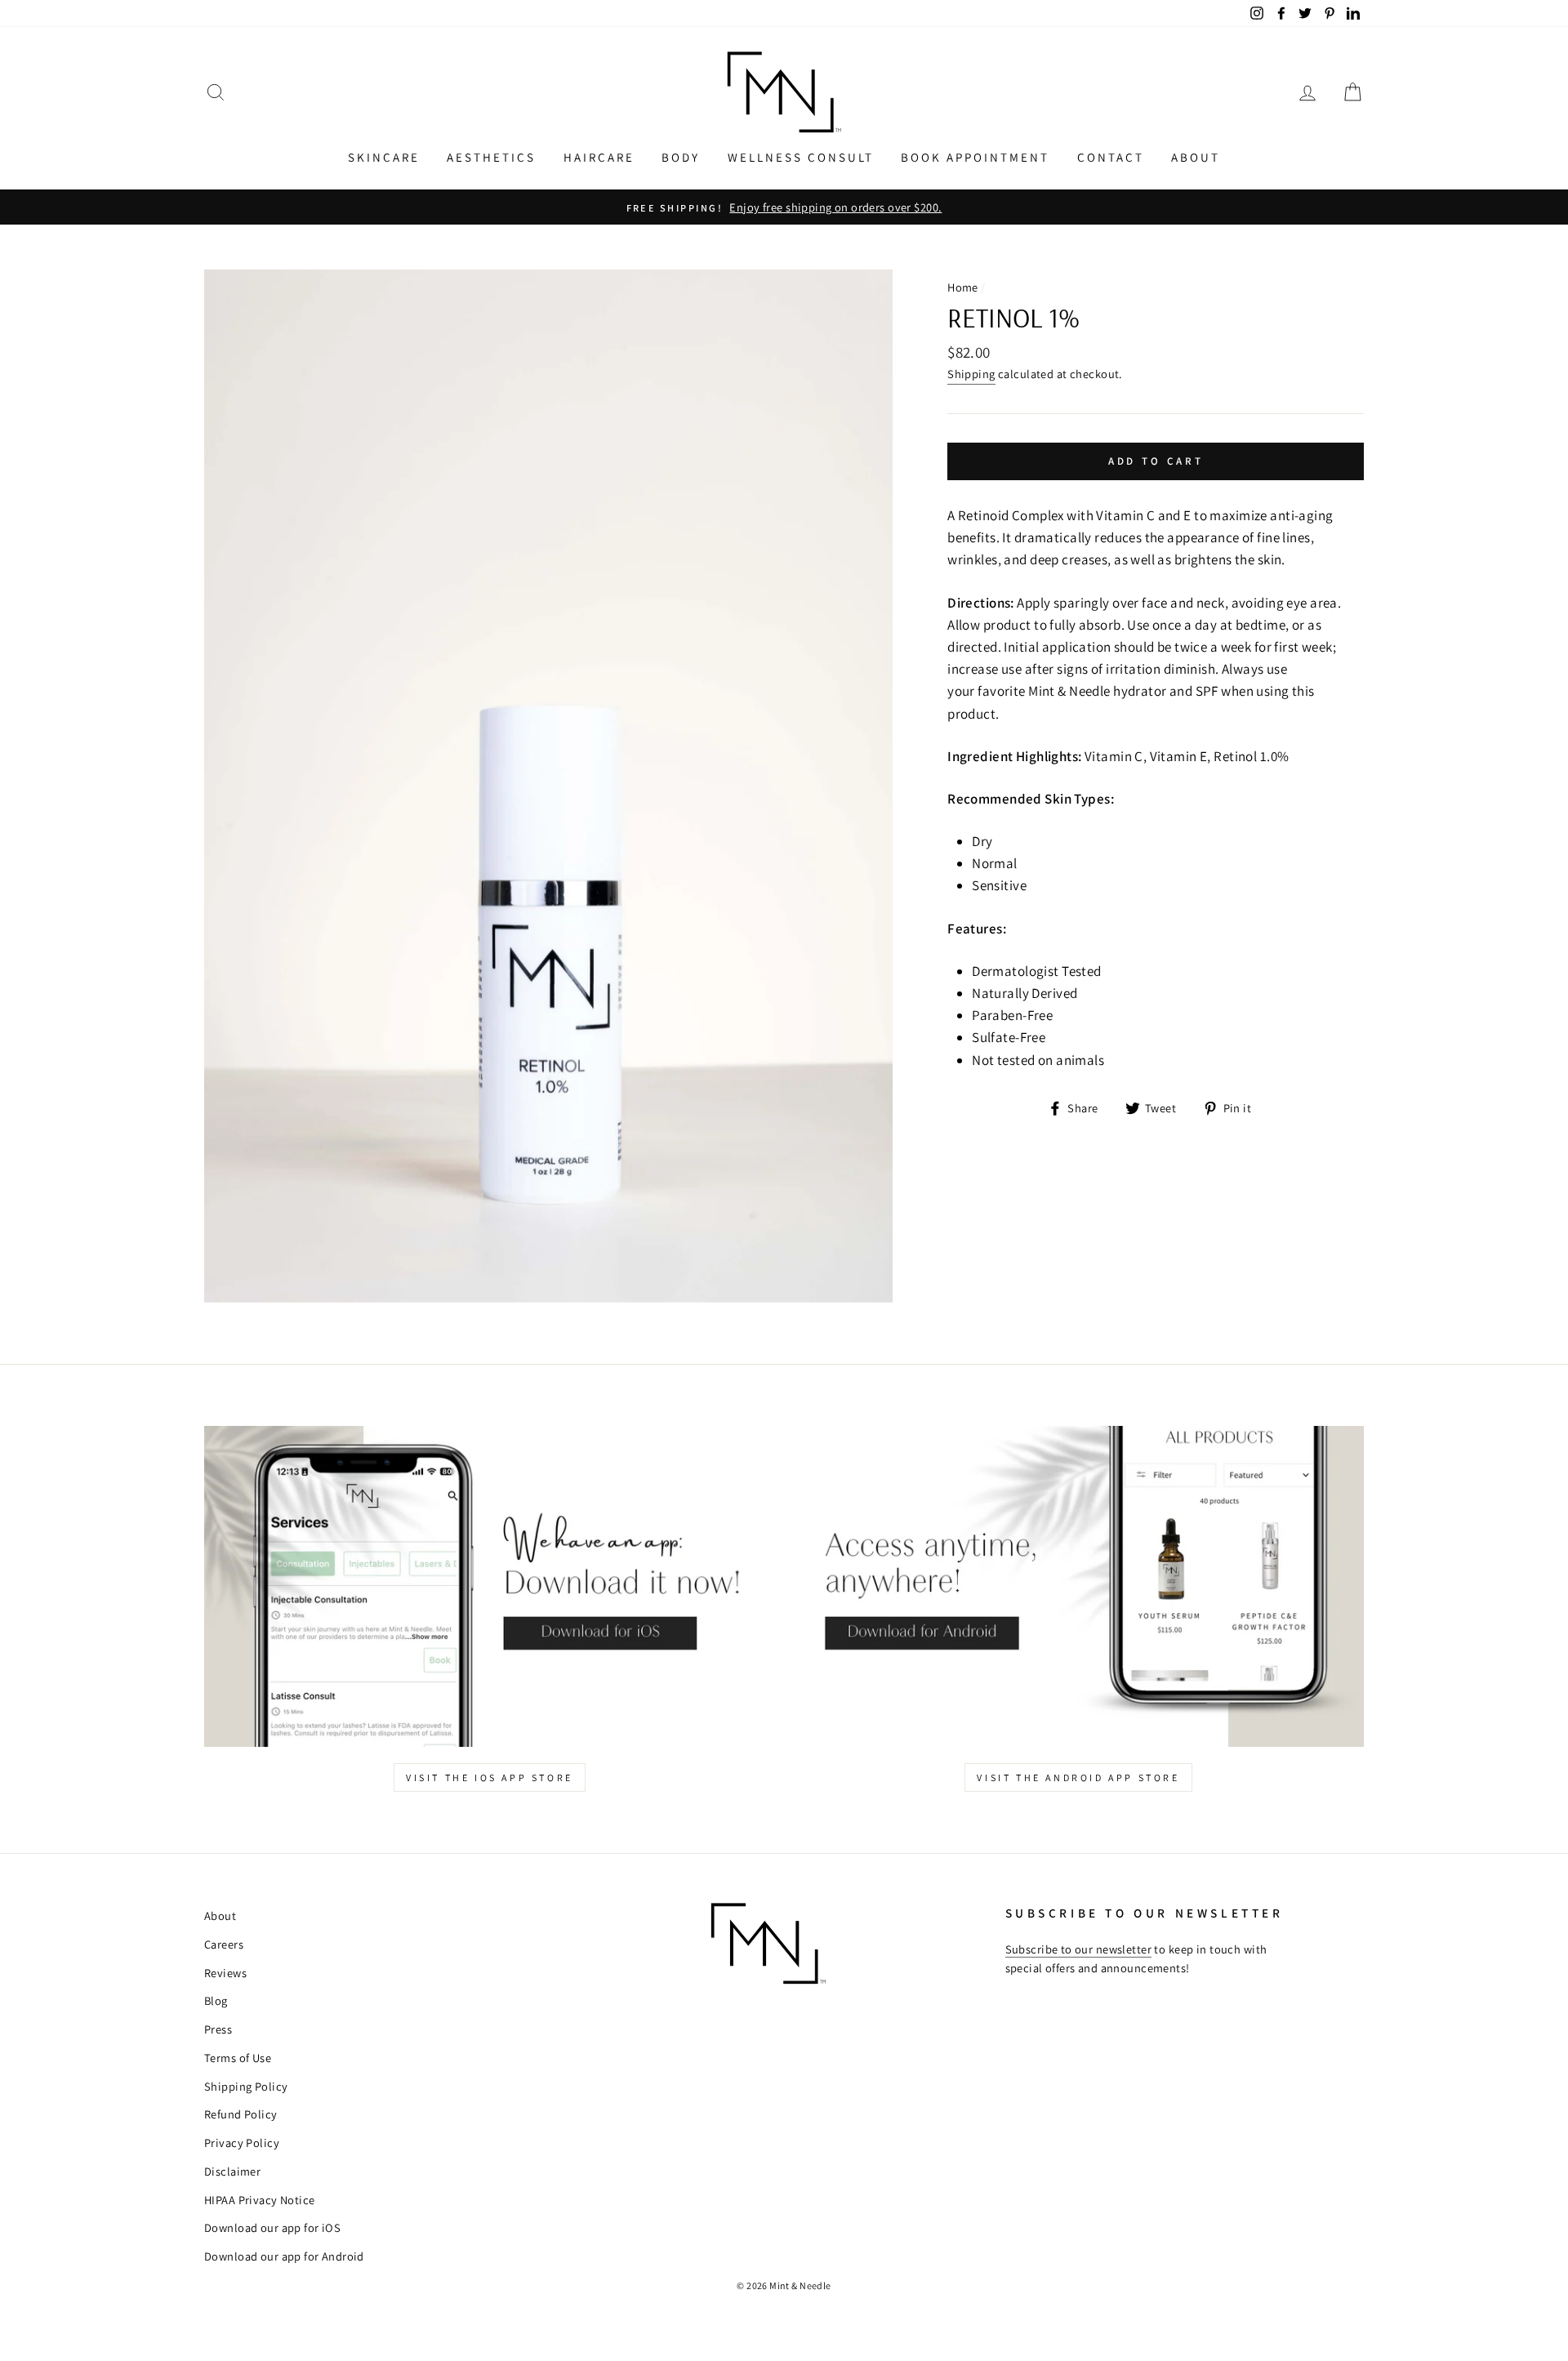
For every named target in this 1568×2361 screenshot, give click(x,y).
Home (963, 287)
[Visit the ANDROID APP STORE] (1078, 1586)
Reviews (225, 1973)
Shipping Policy (246, 2086)
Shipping (971, 374)
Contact (1111, 157)
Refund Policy (241, 2114)
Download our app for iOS (272, 2227)
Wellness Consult (801, 157)
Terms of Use (238, 2058)
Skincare (384, 157)
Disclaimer (232, 2171)
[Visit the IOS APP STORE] (490, 1586)
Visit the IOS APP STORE (490, 1777)
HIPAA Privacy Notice (260, 2200)
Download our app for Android (284, 2256)
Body (681, 157)
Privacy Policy (242, 2143)
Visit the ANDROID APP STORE (1078, 1777)
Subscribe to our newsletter (1078, 1949)
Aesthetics (491, 157)
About (1196, 157)
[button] (216, 93)
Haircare (599, 157)
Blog (216, 2000)
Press (218, 2029)
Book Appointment (975, 157)
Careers (224, 1944)
